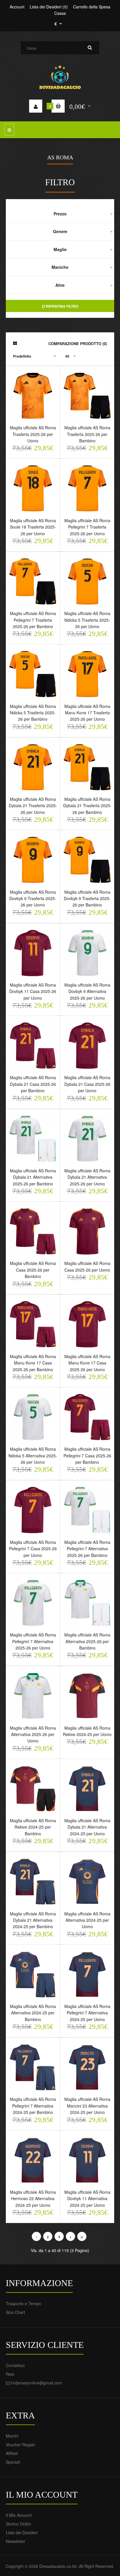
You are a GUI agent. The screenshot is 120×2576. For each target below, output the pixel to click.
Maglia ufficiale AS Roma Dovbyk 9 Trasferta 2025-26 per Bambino (87, 898)
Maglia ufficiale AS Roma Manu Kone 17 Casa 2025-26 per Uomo (87, 1363)
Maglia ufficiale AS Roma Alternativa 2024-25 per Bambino (33, 2013)
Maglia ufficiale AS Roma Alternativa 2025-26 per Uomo (33, 1734)
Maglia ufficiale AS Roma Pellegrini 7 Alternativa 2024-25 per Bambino (33, 2106)
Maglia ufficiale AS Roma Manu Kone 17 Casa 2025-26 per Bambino (33, 1363)
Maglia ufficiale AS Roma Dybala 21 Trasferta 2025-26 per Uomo (33, 806)
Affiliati (12, 2453)
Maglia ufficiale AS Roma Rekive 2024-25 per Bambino (33, 1827)
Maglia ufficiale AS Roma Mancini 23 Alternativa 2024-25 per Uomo (87, 2106)
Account (17, 7)
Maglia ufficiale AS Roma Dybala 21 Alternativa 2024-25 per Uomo (87, 1827)
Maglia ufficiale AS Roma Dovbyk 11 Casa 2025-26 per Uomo (33, 991)
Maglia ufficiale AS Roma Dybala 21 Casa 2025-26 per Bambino (33, 1084)
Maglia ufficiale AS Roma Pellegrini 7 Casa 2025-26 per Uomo (33, 1549)
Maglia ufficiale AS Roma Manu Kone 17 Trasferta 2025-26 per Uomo (87, 713)
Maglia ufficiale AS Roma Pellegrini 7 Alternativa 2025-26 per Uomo (33, 1641)
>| (82, 2237)
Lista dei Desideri (22, 2532)
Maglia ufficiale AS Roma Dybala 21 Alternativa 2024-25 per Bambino (33, 1920)
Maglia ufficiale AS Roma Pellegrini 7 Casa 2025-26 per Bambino (87, 1455)
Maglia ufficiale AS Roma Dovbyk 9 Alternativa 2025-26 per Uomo (87, 991)
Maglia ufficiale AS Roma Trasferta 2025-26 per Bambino (87, 434)
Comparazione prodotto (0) (78, 344)
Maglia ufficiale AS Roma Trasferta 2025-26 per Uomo (33, 434)
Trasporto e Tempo (23, 2303)
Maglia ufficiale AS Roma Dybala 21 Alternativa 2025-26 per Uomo (87, 1177)
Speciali (13, 2462)
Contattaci (15, 2365)
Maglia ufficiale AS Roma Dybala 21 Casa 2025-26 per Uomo (87, 1084)
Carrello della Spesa (92, 7)
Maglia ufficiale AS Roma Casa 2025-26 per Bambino (33, 1270)
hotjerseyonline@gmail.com (37, 2383)
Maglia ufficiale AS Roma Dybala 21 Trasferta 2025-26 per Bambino (87, 806)
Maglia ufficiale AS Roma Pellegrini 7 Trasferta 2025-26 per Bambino (33, 620)
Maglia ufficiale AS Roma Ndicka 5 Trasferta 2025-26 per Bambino (33, 713)
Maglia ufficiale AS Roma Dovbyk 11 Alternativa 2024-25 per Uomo (87, 2199)
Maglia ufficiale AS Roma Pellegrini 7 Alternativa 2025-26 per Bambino (87, 1549)
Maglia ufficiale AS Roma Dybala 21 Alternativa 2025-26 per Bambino (33, 1177)
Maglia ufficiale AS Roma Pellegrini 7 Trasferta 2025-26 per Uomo (87, 527)
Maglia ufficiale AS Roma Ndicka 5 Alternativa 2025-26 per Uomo (33, 1455)
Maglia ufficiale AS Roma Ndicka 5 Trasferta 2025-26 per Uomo (87, 620)
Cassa (60, 13)
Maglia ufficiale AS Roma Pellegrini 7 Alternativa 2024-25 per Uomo (87, 2013)
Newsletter (16, 2541)
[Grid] (15, 343)
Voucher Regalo (21, 2445)
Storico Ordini (18, 2524)
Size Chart (15, 2312)
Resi (10, 2374)
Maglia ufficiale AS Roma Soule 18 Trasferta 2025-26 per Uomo (33, 527)
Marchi (12, 2436)
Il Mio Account (19, 2515)
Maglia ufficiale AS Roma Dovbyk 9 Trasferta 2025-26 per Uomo (33, 898)
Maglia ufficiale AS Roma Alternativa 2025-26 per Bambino (87, 1641)
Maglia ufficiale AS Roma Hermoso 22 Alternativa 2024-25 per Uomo (33, 2199)
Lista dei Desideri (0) (49, 7)
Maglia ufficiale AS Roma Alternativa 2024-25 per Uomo (87, 1920)
